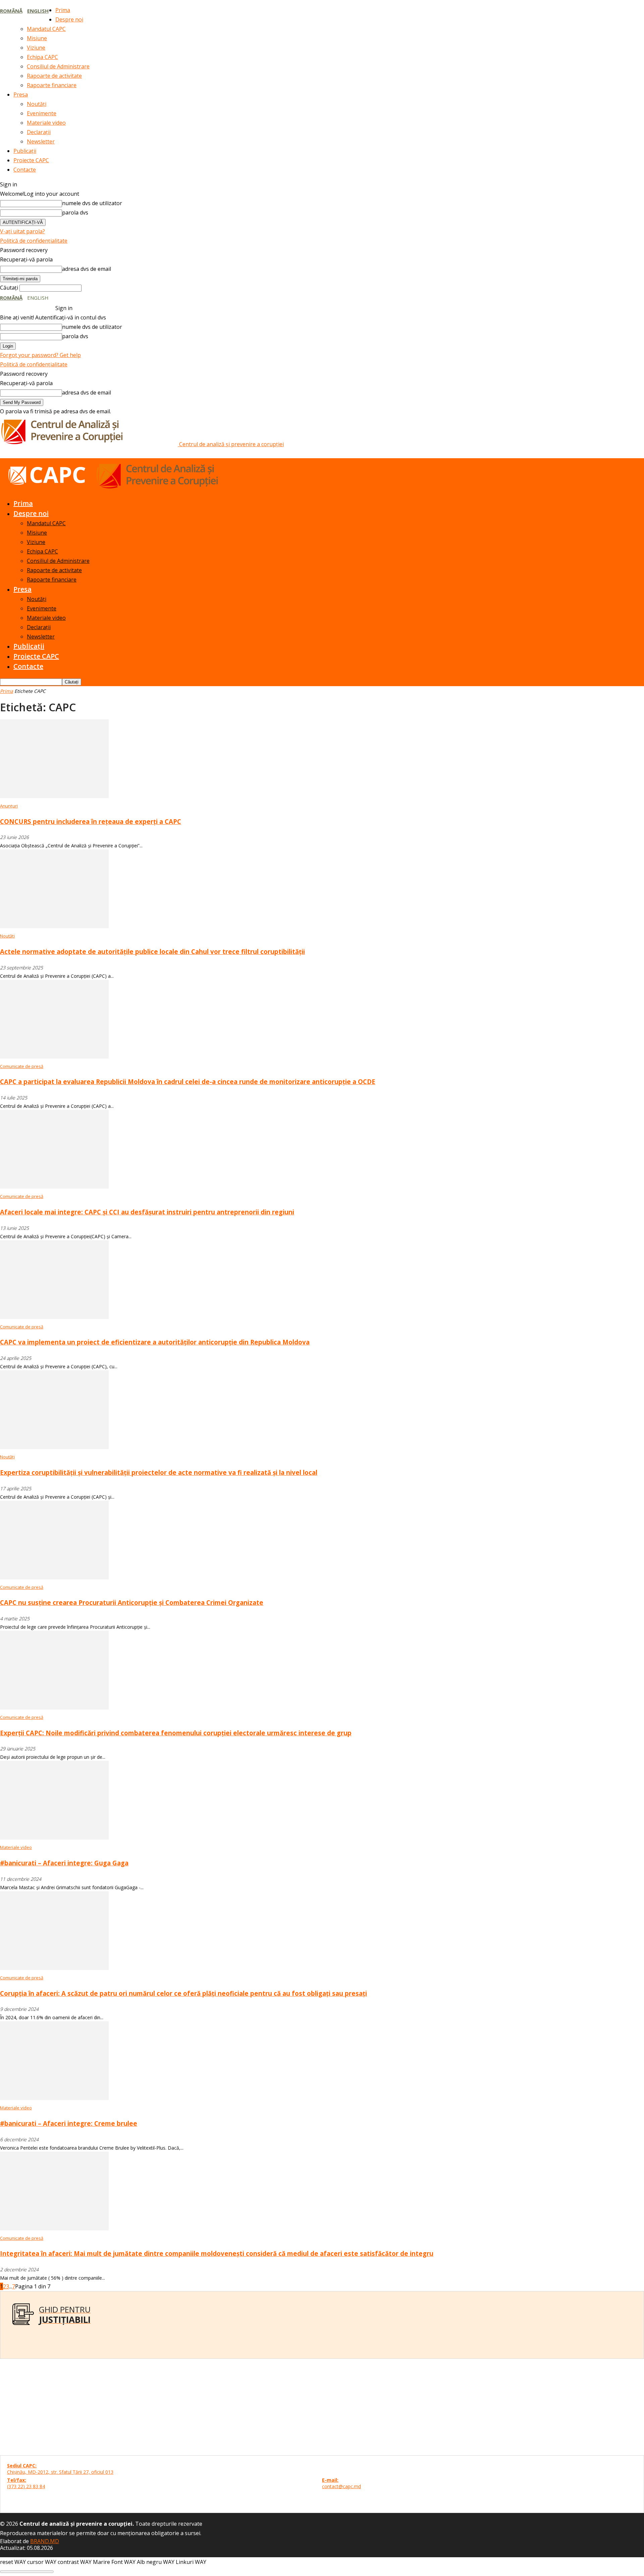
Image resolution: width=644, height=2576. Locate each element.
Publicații (25, 151)
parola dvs (75, 213)
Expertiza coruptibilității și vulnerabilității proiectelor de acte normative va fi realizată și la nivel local (159, 1472)
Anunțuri (9, 806)
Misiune (37, 38)
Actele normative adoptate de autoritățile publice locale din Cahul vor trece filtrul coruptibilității (152, 951)
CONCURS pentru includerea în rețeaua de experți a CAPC (91, 821)
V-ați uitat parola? (22, 231)
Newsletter (41, 141)
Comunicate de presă (22, 1066)
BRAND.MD (45, 2541)
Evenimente (42, 113)
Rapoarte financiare (52, 85)
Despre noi (69, 19)
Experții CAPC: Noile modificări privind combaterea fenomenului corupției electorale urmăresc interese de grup (176, 1733)
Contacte (25, 170)
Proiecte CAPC (31, 160)
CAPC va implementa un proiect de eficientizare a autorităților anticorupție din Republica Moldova (155, 1342)
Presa (21, 95)
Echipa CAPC (42, 57)
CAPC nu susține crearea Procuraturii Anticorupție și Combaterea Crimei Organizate (132, 1602)
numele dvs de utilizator (92, 203)
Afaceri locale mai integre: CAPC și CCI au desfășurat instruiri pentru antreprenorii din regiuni (147, 1212)
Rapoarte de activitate (54, 76)
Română (11, 11)
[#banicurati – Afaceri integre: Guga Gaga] (54, 1838)
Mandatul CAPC (46, 29)
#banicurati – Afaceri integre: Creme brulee (69, 2123)
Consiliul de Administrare (58, 66)
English (38, 11)
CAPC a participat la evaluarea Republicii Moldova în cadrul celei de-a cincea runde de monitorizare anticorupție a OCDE (188, 1082)
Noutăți (37, 104)
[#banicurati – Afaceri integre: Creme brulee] (54, 2098)
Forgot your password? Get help (40, 355)
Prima (63, 10)
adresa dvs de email (87, 269)
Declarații (39, 132)
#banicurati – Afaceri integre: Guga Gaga (64, 1863)
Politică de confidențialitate (34, 241)
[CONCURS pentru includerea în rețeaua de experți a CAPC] (54, 796)
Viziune (36, 48)
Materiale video (46, 123)
